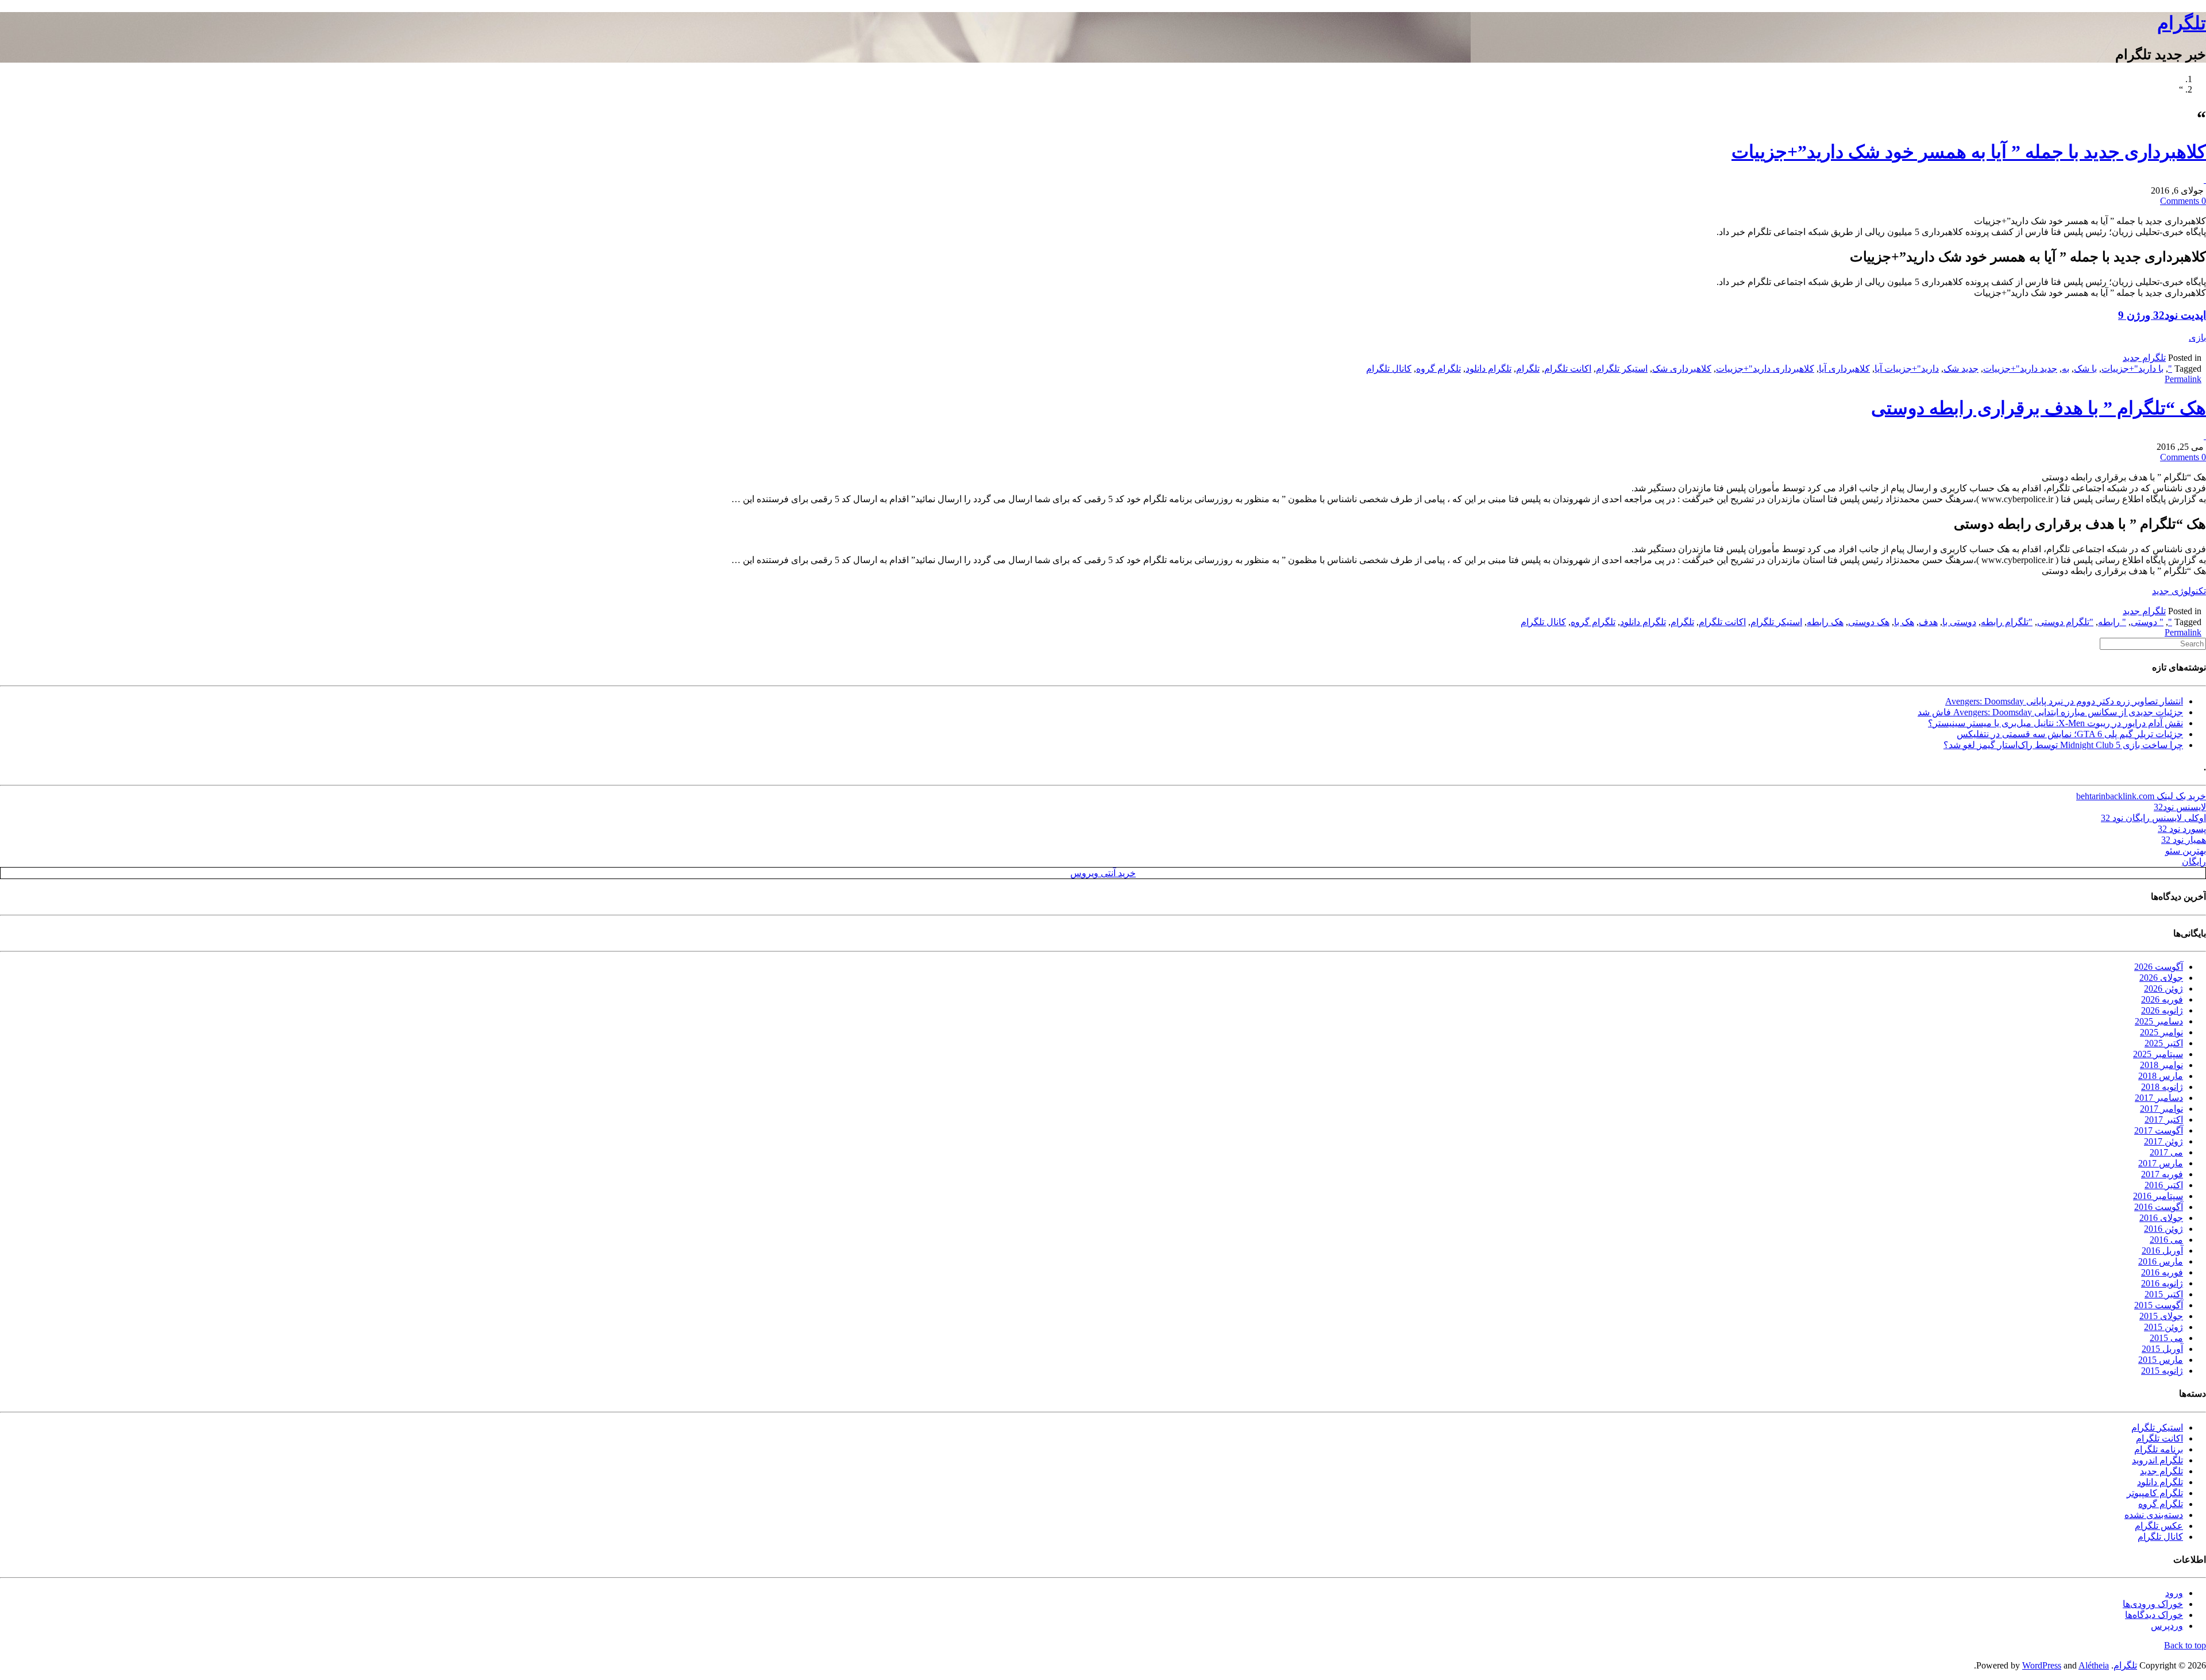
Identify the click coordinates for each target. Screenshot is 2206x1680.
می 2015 (2166, 1338)
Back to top (2185, 1645)
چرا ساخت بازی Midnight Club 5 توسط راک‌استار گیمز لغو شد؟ (2063, 745)
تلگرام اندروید (2157, 1460)
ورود (2174, 1593)
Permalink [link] (2183, 379)
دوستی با (1959, 622)
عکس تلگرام (2159, 1526)
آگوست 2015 (2159, 1305)
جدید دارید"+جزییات (2020, 369)
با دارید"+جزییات (2132, 369)
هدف (1928, 622)
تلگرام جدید (2144, 358)
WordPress (2042, 1665)
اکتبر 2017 (2164, 1120)
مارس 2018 (2161, 1076)
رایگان (2194, 862)
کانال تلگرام (1389, 369)
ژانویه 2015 (2162, 1371)
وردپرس (2167, 1626)
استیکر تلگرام (1622, 369)
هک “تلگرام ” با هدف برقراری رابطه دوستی (2039, 408)
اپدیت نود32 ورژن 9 (2162, 315)
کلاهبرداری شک (1682, 369)
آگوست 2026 (2159, 967)
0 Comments (2183, 201)
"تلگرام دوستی (2065, 622)
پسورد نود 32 (2182, 829)
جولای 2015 (2161, 1316)
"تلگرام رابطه (2007, 622)
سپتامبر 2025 (2158, 1054)
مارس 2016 (2161, 1261)
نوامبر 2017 (2161, 1109)
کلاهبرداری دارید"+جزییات (1765, 369)
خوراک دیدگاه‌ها (2154, 1615)
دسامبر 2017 (2159, 1098)
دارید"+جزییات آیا (1907, 369)
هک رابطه (1825, 622)
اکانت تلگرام (1568, 369)
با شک (2085, 369)
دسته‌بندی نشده (2154, 1515)
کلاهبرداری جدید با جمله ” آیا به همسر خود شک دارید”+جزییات (1969, 152)
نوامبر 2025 (2161, 1032)
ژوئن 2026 (2163, 989)
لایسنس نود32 (2180, 807)
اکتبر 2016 (2164, 1185)
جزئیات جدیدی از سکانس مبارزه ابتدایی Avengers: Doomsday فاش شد (2050, 712)
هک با (1904, 622)
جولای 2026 (2161, 978)
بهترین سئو (2186, 851)
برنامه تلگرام (2159, 1449)
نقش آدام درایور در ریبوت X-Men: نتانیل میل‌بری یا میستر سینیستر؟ (2055, 723)
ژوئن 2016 (2163, 1229)
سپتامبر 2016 (2158, 1196)
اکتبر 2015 (2164, 1294)
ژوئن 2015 (2163, 1327)
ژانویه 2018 (2162, 1087)
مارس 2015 (2161, 1360)
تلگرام (2182, 23)
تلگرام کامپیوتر (2155, 1493)
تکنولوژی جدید (2179, 591)
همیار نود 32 (2184, 840)
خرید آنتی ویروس (1103, 873)
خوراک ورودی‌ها (2153, 1604)
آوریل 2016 (2162, 1251)
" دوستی (2147, 622)
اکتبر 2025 (2164, 1043)
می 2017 (2166, 1152)
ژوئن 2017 (2163, 1141)
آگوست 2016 (2159, 1207)
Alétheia (2094, 1665)
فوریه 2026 (2162, 999)
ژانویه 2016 (2162, 1283)
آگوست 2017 (2159, 1130)
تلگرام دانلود (1488, 369)
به (2066, 369)
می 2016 (2166, 1240)
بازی (2197, 338)
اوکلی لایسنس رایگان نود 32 (2153, 818)
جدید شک (1961, 369)
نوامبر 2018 (2161, 1065)
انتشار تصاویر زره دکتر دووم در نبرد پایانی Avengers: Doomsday (2064, 701)
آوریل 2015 (2162, 1349)
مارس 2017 (2161, 1163)
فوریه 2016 (2162, 1272)
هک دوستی (1869, 622)
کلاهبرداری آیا (1844, 369)
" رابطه (2112, 622)
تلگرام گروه (1438, 369)
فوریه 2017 (2162, 1174)
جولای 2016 (2161, 1218)
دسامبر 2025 (2159, 1021)
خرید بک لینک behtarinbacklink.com (2141, 796)
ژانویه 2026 (2162, 1010)
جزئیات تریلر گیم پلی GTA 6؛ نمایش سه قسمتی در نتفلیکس (2070, 734)
